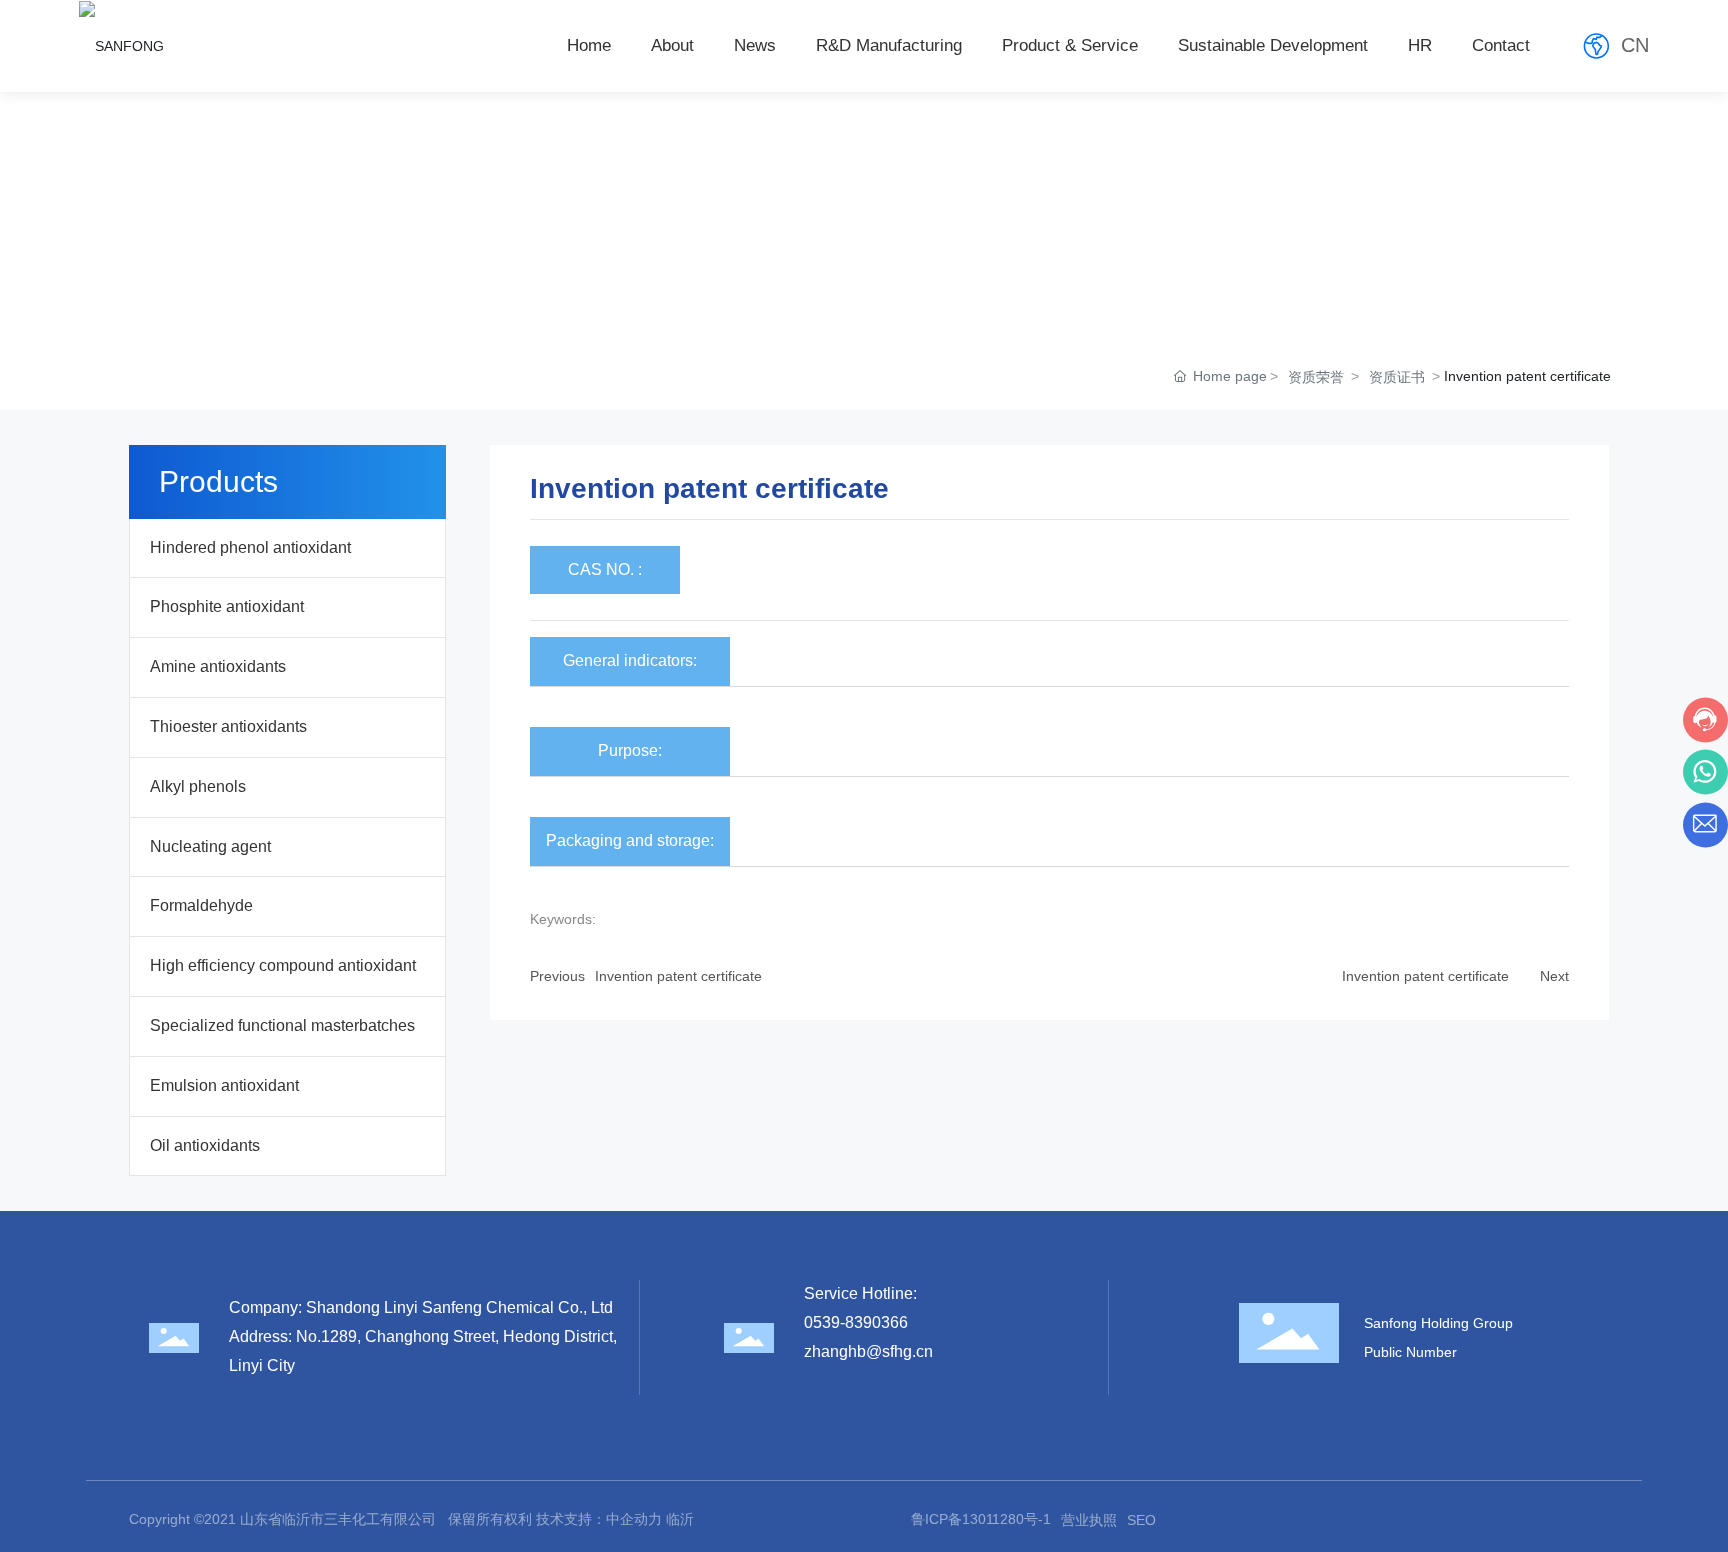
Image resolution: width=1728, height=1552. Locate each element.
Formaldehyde (201, 905)
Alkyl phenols (198, 786)
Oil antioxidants (205, 1145)
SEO (1141, 1520)
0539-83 (833, 1322)
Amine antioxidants (218, 666)
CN (1635, 45)
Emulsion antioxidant (224, 1085)
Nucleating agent (210, 846)
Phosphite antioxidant (227, 606)
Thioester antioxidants (228, 726)
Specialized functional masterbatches (282, 1025)
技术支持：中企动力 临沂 (615, 1519)
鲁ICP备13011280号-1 (981, 1519)
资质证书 (1397, 377)
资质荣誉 (1316, 377)
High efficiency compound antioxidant (283, 965)
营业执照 (1089, 1520)
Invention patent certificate (678, 976)
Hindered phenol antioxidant (250, 547)
